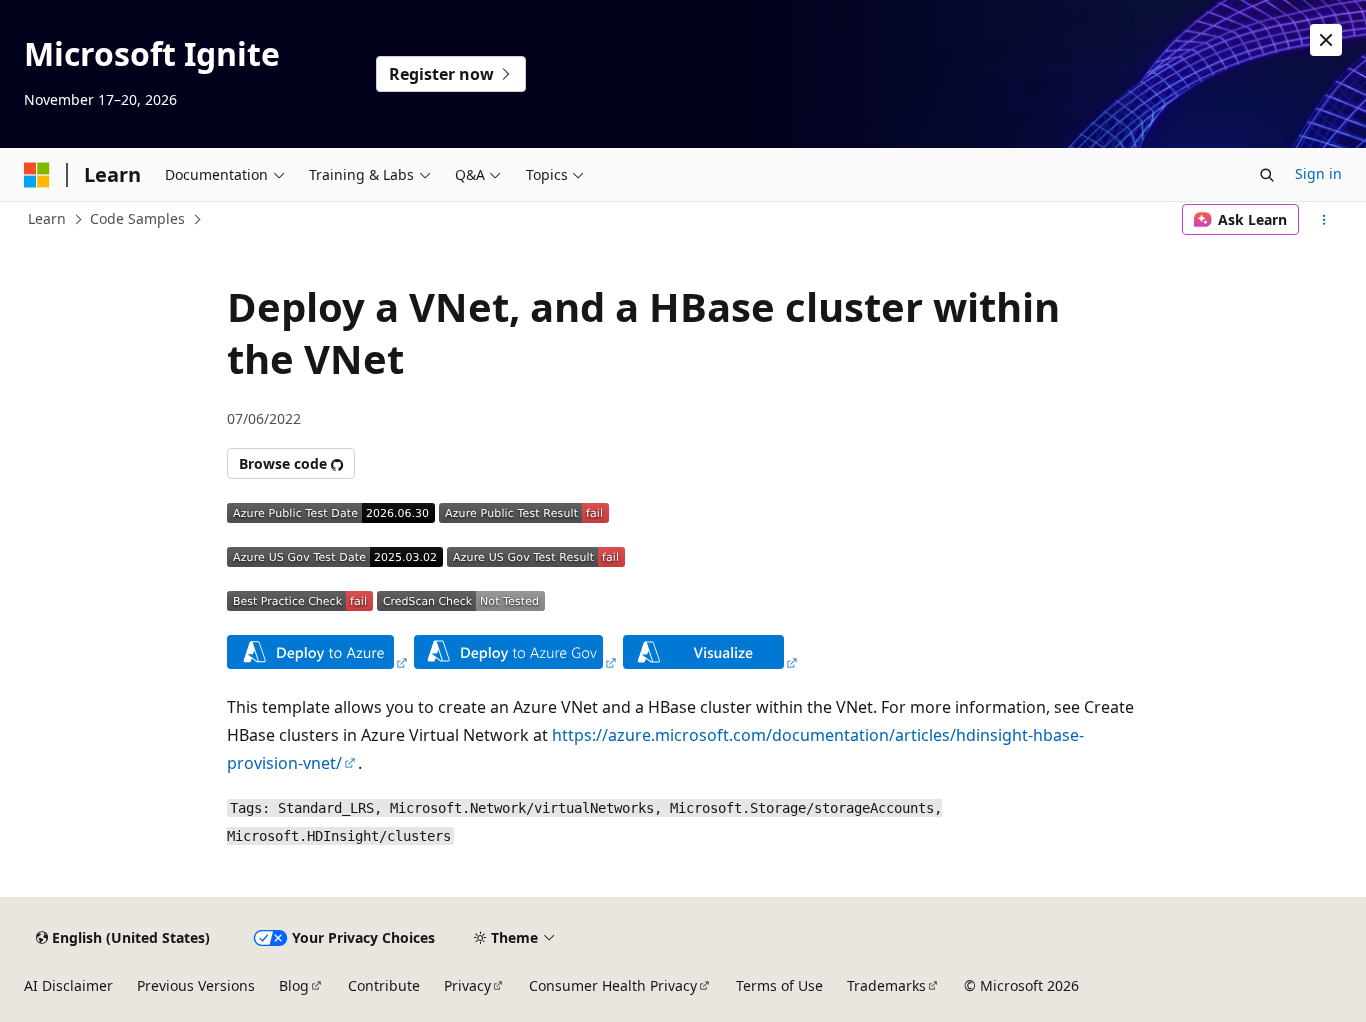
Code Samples (137, 218)
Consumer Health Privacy (613, 985)
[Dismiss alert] (1326, 40)
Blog (294, 985)
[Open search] (1267, 175)
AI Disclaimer (68, 985)
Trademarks (886, 985)
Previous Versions (196, 985)
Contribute (384, 985)
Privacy (467, 985)
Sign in (1318, 173)
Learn (47, 218)
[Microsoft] (37, 175)
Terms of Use (779, 985)
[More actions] (1324, 220)
